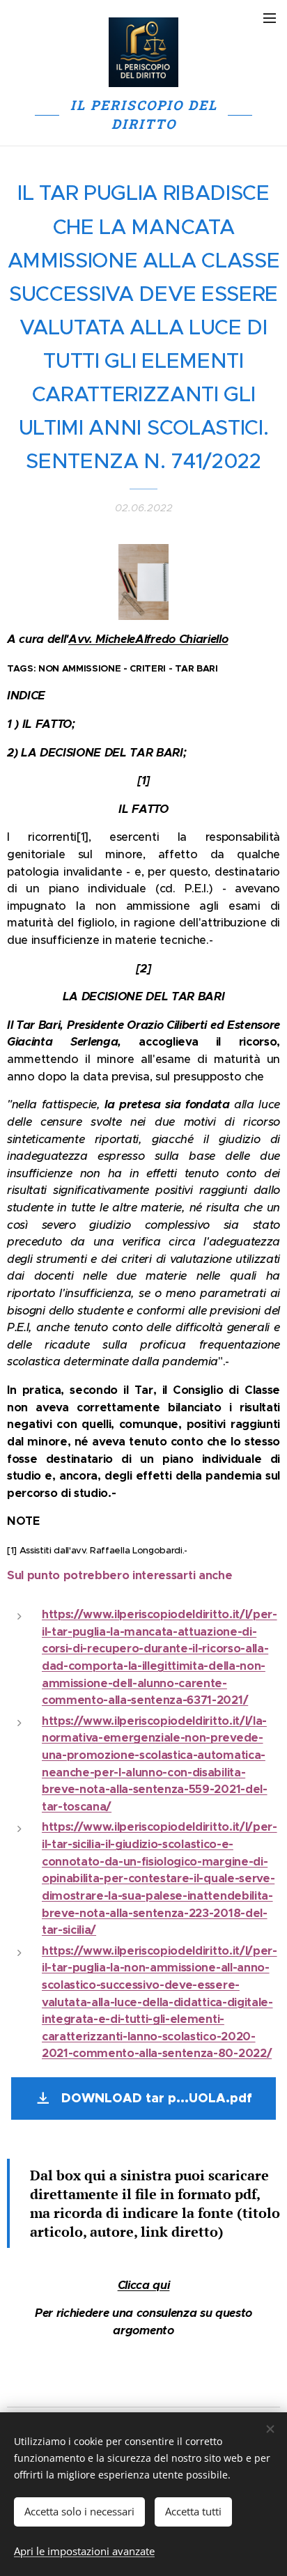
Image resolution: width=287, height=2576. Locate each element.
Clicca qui (144, 2285)
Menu (270, 17)
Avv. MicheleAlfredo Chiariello (148, 639)
